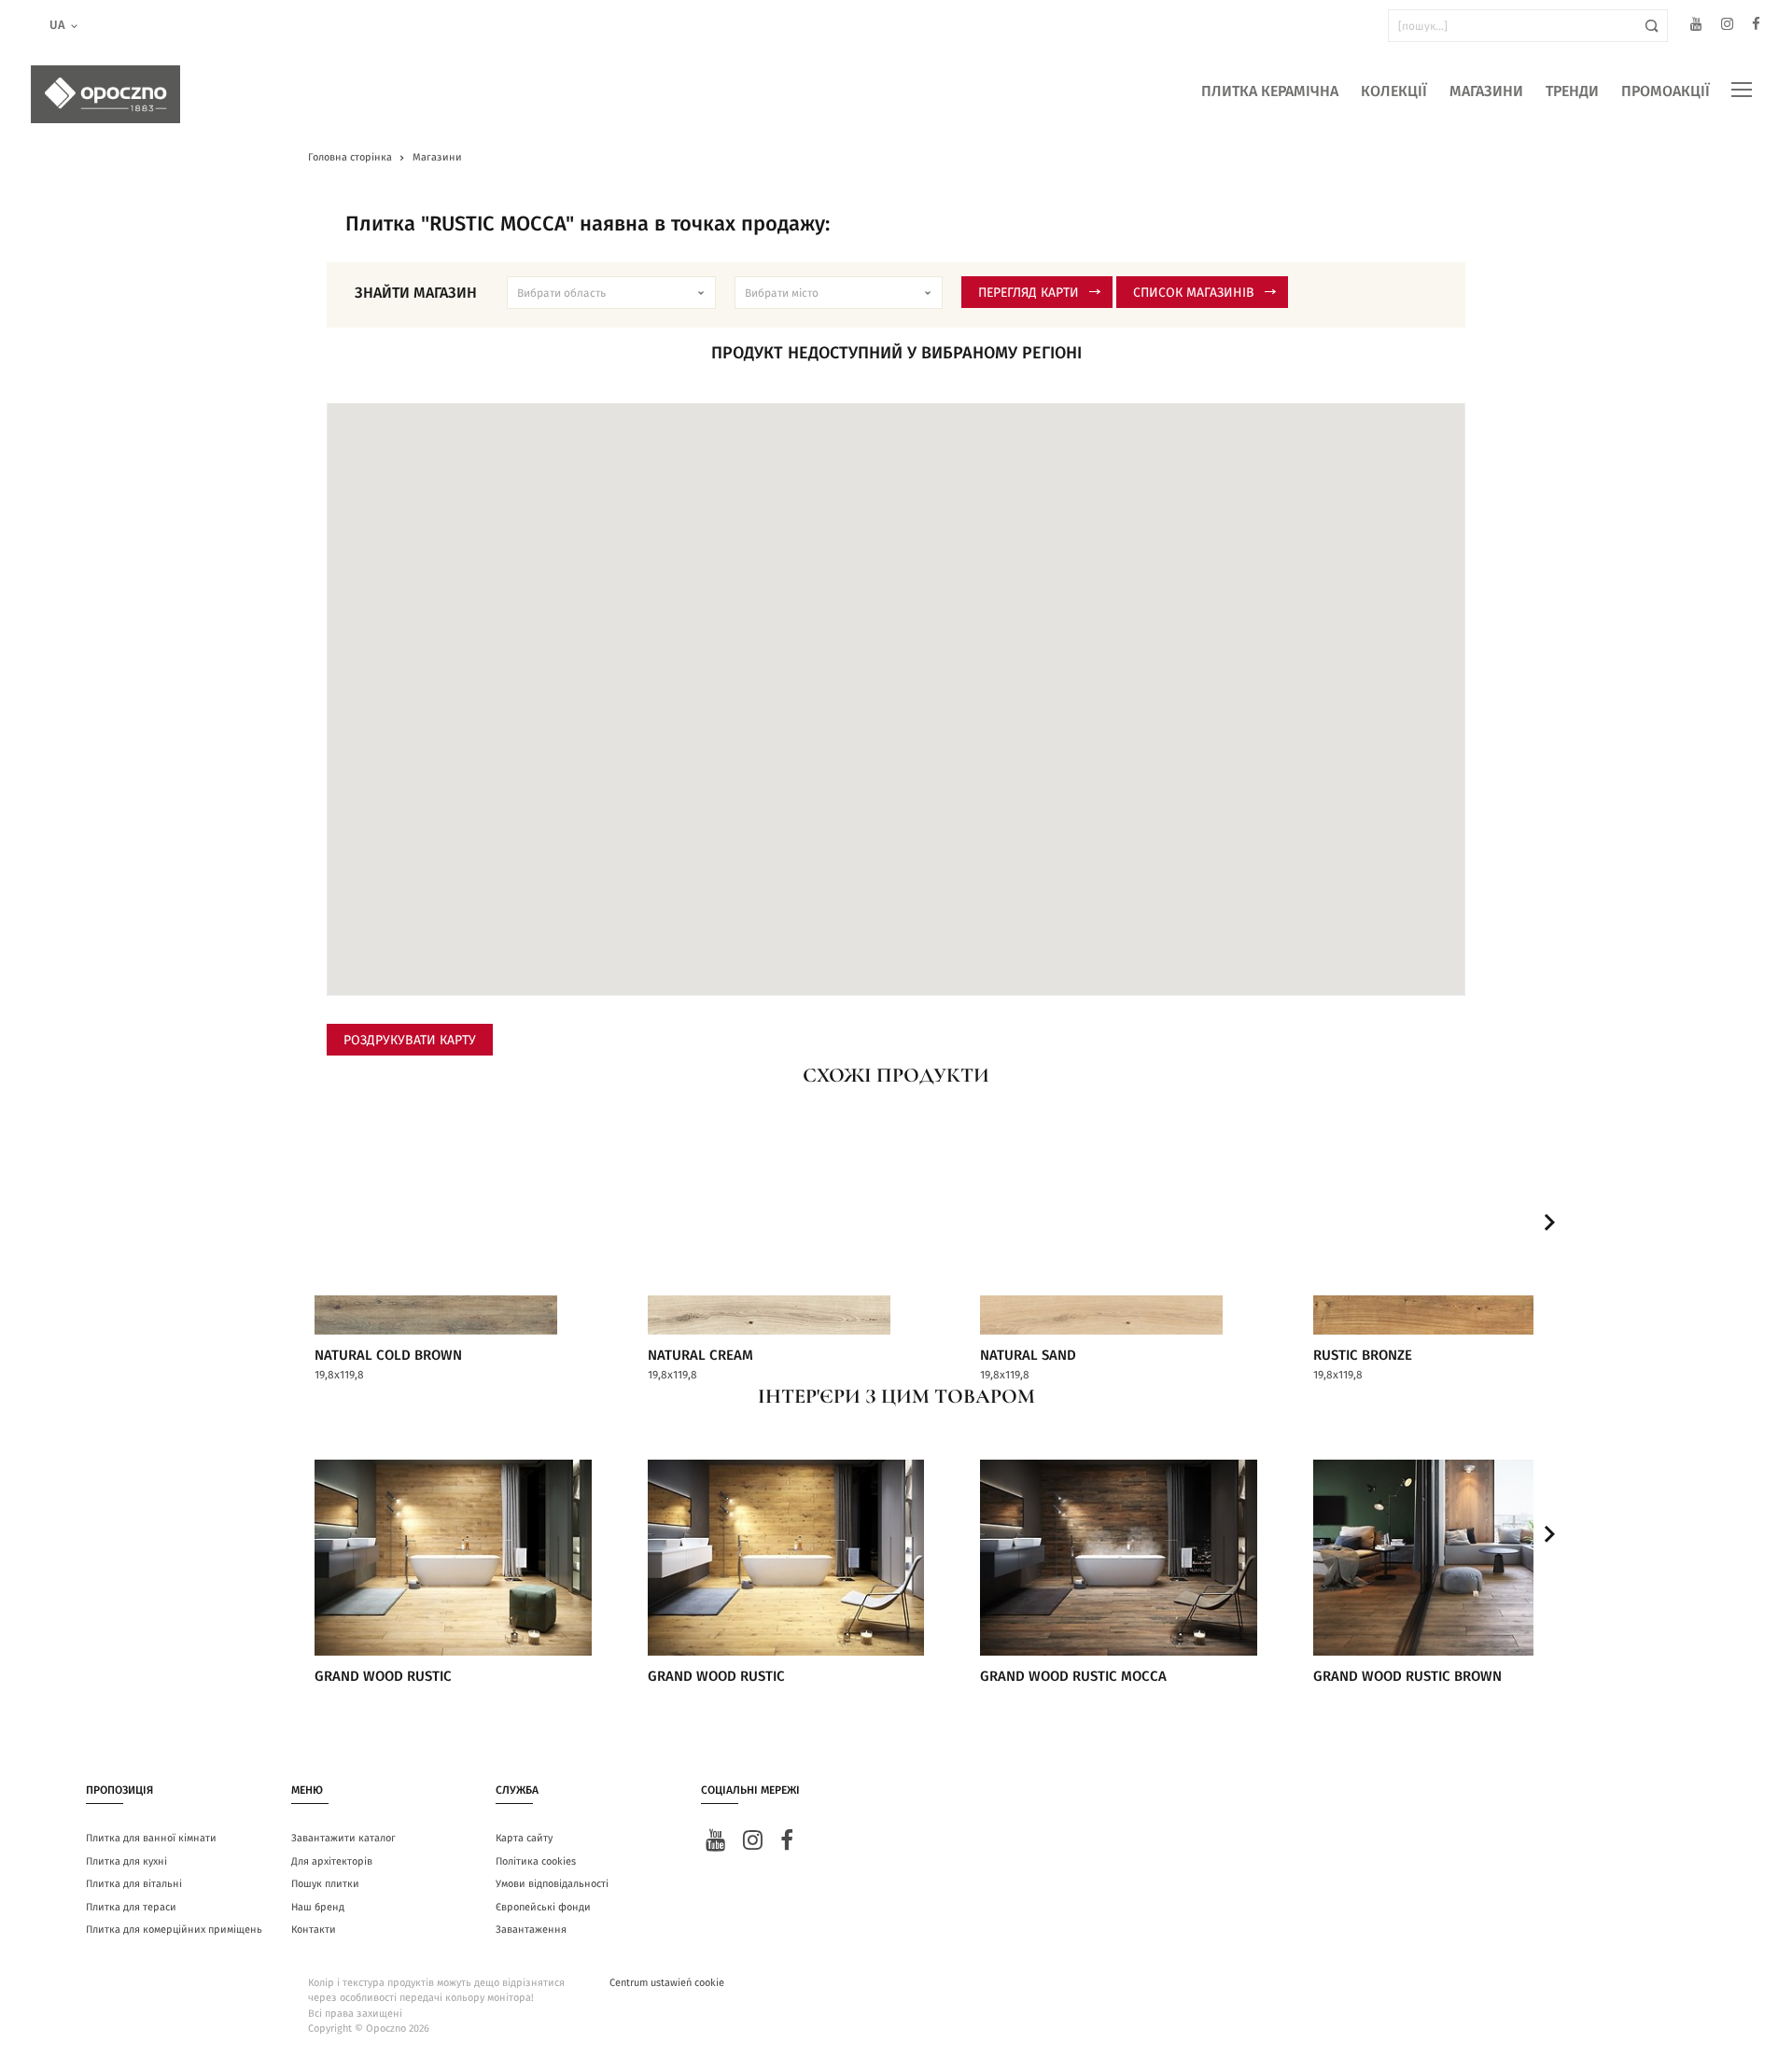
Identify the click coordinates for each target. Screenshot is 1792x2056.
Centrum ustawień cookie (667, 1983)
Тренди (1572, 91)
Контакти (314, 1930)
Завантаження (531, 1930)
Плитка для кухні (126, 1861)
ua (57, 26)
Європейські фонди (543, 1907)
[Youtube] (1696, 27)
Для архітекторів (332, 1861)
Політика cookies (536, 1861)
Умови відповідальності (552, 1884)
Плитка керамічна (1270, 91)
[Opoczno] (105, 94)
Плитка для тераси (131, 1907)
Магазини (1486, 91)
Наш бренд (318, 1907)
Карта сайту (524, 1838)
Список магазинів (1194, 293)
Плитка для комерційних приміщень (174, 1930)
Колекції (1394, 91)
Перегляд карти (1029, 293)
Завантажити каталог (343, 1838)
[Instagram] (1727, 27)
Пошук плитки (325, 1884)
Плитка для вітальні (134, 1884)
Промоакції (1666, 91)
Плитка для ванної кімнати (151, 1838)
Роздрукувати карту (410, 1041)
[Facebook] (1756, 27)
